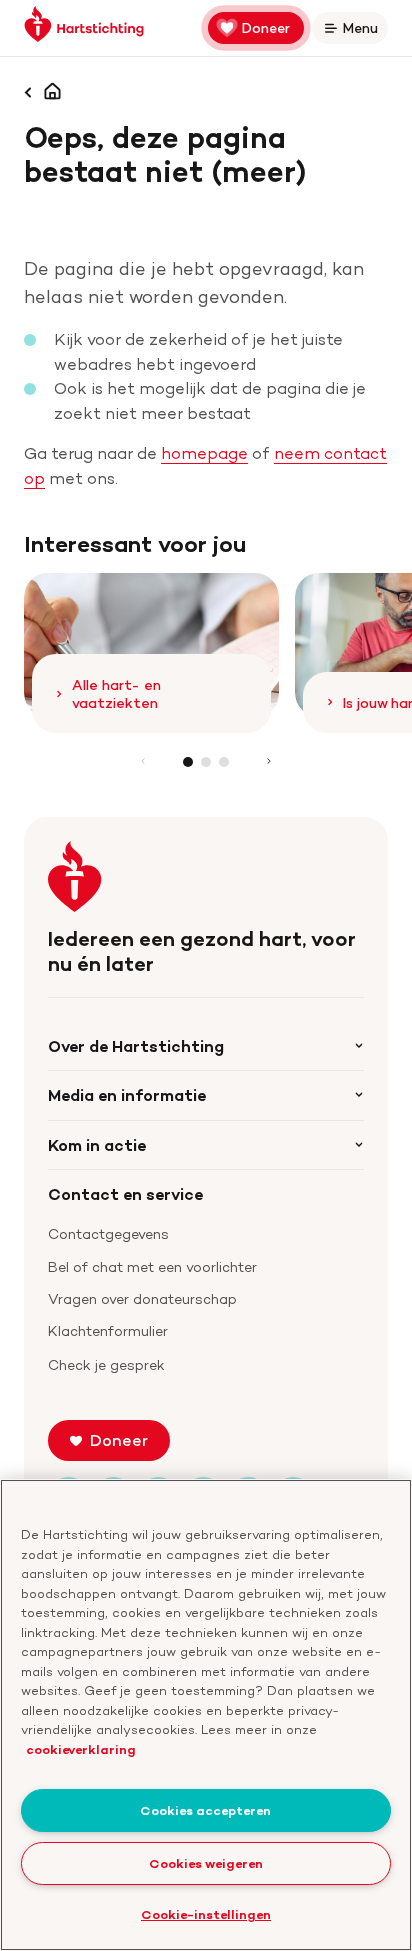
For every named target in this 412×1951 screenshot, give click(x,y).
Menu (364, 31)
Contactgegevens (108, 1233)
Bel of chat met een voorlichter (152, 1266)
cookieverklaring (81, 1749)
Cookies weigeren (206, 1863)
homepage (204, 453)
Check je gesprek (106, 1364)
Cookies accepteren (205, 1810)
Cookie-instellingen (206, 1914)
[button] (188, 762)
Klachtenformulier (108, 1330)
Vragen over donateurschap (142, 1298)
